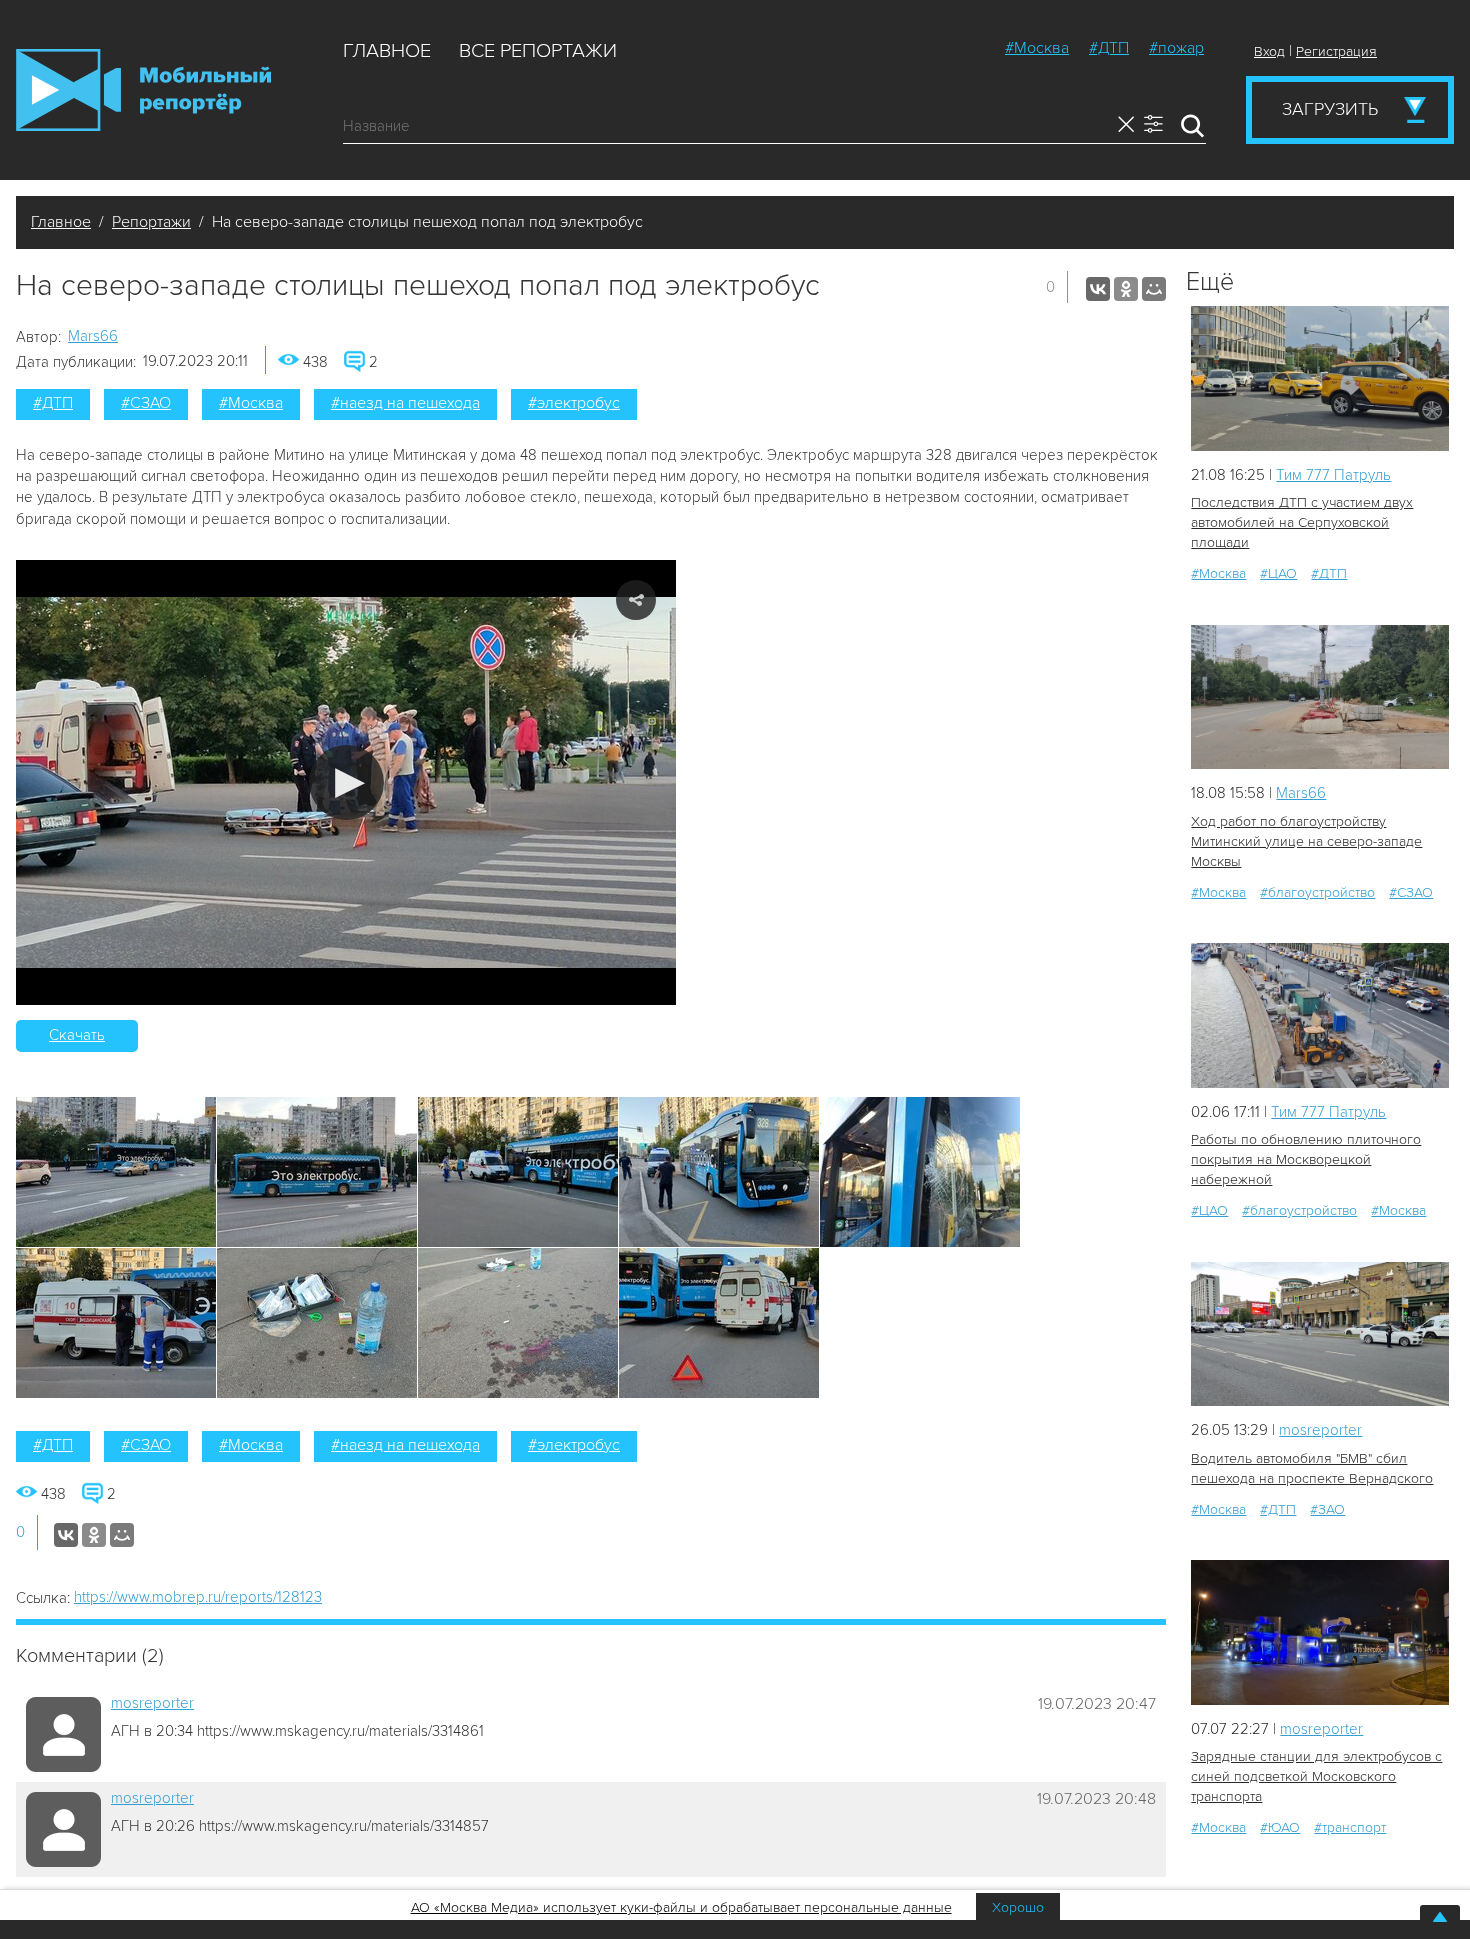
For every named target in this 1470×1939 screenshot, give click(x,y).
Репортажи (151, 222)
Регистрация (1336, 51)
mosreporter (152, 1703)
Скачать (77, 1035)
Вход (1269, 51)
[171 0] (1320, 1015)
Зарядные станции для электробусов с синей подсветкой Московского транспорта (1316, 1776)
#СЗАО (146, 403)
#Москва (1037, 48)
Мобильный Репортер (143, 90)
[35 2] (1320, 378)
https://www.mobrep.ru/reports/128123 (198, 1597)
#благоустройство (1317, 892)
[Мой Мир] (1154, 289)
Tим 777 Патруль (1333, 475)
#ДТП (1109, 48)
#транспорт (1350, 1827)
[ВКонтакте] (1098, 289)
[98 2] (1320, 1632)
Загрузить (1330, 109)
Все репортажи (538, 51)
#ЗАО (1327, 1509)
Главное (387, 51)
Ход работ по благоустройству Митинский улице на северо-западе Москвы (1306, 841)
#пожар (1176, 48)
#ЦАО (1278, 573)
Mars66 (93, 336)
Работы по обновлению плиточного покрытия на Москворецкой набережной (1306, 1159)
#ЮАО (1280, 1827)
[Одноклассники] (1126, 289)
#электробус (574, 403)
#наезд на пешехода (405, 403)
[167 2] (1320, 1334)
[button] (346, 782)
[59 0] (1320, 697)
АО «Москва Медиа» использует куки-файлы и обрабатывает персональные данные (681, 1907)
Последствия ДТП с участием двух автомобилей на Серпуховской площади (1302, 522)
